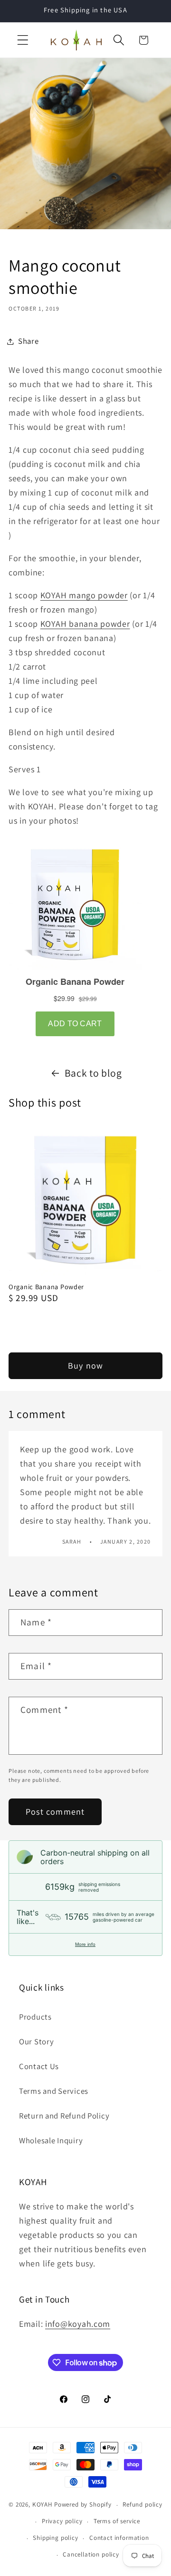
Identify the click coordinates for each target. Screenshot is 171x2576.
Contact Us (39, 2066)
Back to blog (93, 1073)
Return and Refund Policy (64, 2116)
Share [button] (28, 341)
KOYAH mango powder (84, 595)
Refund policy (142, 2504)
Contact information (119, 2538)
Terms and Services (54, 2091)
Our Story (36, 2041)
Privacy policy (62, 2521)
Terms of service (117, 2521)
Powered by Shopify (83, 2505)
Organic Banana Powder (46, 1287)
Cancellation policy (91, 2554)
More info (85, 1944)
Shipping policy (56, 2538)
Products (35, 2017)
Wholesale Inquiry (51, 2140)
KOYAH (43, 2505)
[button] (23, 40)
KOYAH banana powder (85, 624)
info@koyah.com (78, 2324)
